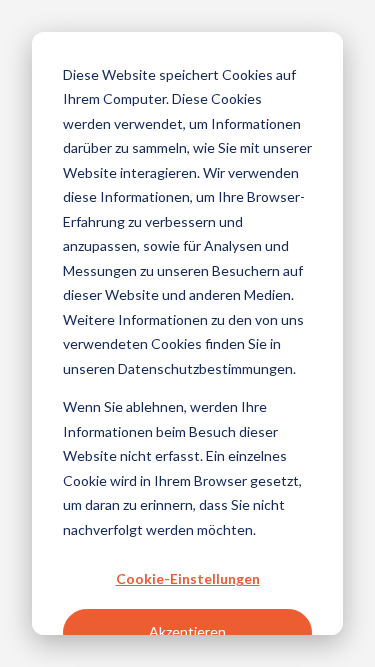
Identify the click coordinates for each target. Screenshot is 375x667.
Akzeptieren (187, 631)
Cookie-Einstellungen (188, 578)
